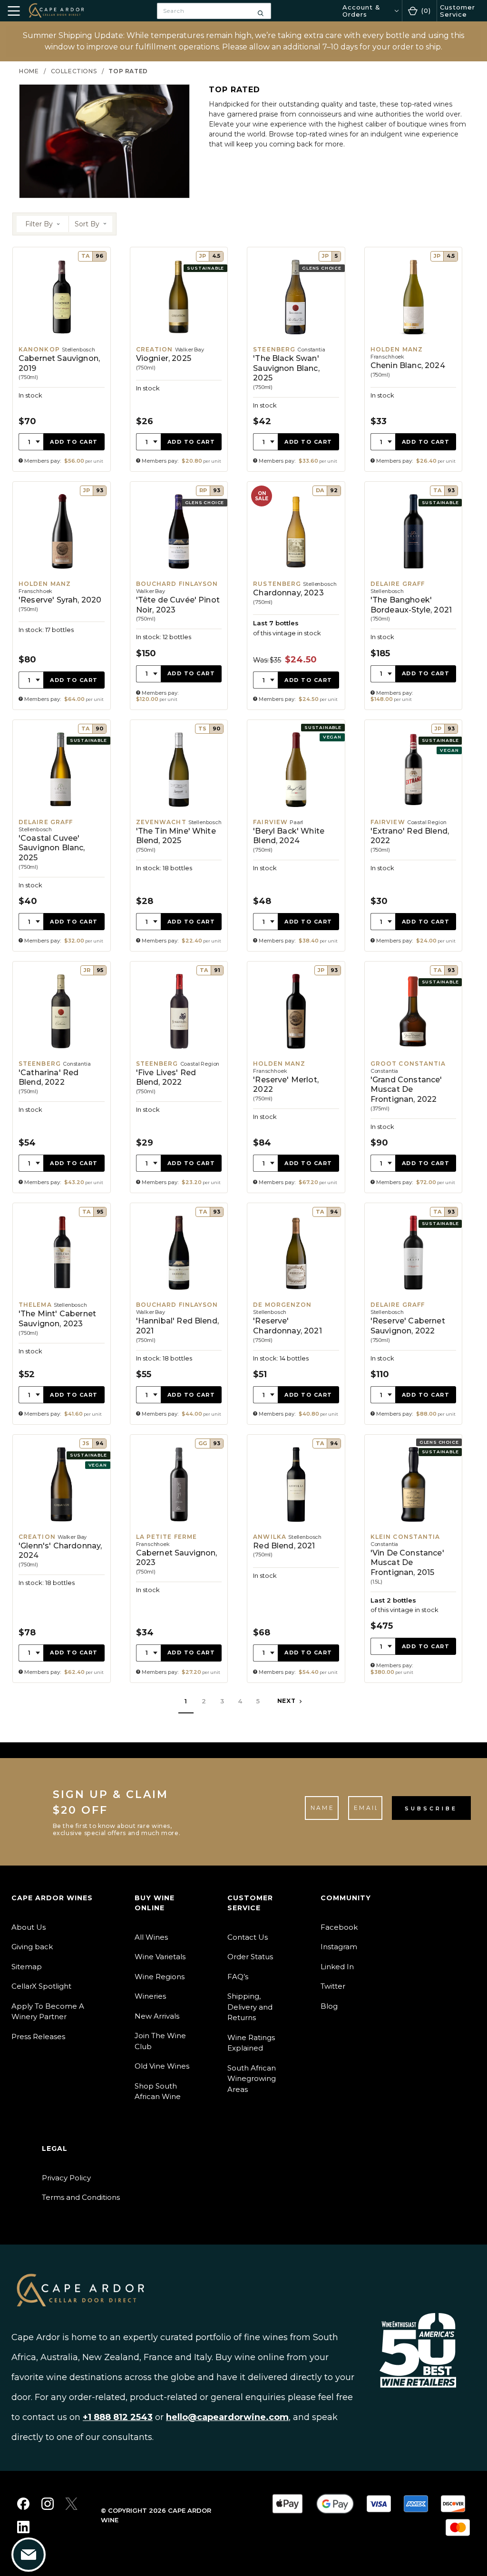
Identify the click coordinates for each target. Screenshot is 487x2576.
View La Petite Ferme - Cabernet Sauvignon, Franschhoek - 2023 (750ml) (179, 1559)
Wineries (150, 1996)
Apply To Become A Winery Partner (48, 2012)
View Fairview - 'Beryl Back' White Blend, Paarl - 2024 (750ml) (296, 836)
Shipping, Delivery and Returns (250, 2007)
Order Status (250, 1957)
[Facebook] (23, 2504)
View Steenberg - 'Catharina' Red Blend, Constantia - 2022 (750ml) (62, 1077)
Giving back (32, 1947)
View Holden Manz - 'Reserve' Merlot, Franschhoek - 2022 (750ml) (296, 1077)
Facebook (339, 1927)
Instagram (339, 1947)
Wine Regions (160, 1977)
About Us (29, 1927)
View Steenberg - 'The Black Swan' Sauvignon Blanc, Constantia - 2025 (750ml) (296, 359)
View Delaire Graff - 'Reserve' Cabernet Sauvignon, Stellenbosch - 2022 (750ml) (414, 1314)
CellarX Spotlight (41, 1986)
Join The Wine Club (160, 2041)
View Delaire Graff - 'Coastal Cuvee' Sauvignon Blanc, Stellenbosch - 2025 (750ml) (62, 836)
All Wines (151, 1937)
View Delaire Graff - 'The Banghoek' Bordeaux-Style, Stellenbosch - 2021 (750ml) (414, 596)
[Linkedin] (23, 2527)
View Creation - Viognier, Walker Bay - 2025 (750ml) (179, 359)
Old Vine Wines (162, 2066)
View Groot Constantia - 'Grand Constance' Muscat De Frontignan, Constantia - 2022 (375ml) (414, 1077)
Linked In (337, 1967)
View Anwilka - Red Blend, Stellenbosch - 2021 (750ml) (296, 1559)
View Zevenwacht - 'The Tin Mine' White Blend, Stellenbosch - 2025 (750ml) (179, 836)
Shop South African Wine (158, 2091)
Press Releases (38, 2036)
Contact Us (248, 1937)
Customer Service (458, 10)
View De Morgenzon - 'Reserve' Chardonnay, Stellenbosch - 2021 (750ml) (296, 1314)
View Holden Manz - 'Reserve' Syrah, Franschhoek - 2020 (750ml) (62, 596)
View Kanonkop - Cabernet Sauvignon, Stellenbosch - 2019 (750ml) (62, 359)
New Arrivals (157, 2016)
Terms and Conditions (81, 2197)
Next (287, 1701)
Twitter (333, 1986)
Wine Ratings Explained (251, 2043)
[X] (71, 2504)
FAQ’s (238, 1977)
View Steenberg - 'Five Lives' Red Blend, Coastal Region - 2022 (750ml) (179, 1077)
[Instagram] (48, 2504)
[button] (43, 224)
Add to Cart (74, 442)
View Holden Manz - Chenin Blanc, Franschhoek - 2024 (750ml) (414, 359)
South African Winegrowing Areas (252, 2079)
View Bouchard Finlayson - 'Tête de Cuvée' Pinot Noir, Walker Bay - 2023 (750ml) (179, 596)
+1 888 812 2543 (118, 2417)
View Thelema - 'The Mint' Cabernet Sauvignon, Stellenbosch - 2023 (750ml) (62, 1314)
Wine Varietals (160, 1957)
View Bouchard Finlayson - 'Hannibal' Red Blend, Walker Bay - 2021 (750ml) (179, 1314)
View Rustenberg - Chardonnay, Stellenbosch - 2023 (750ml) (296, 596)
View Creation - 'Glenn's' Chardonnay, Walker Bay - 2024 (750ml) (62, 1559)
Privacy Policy (66, 2178)
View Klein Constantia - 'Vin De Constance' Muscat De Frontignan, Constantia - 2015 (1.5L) (414, 1559)
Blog (329, 2006)
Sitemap (27, 1967)
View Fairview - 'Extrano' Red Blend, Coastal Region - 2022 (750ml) (414, 836)
